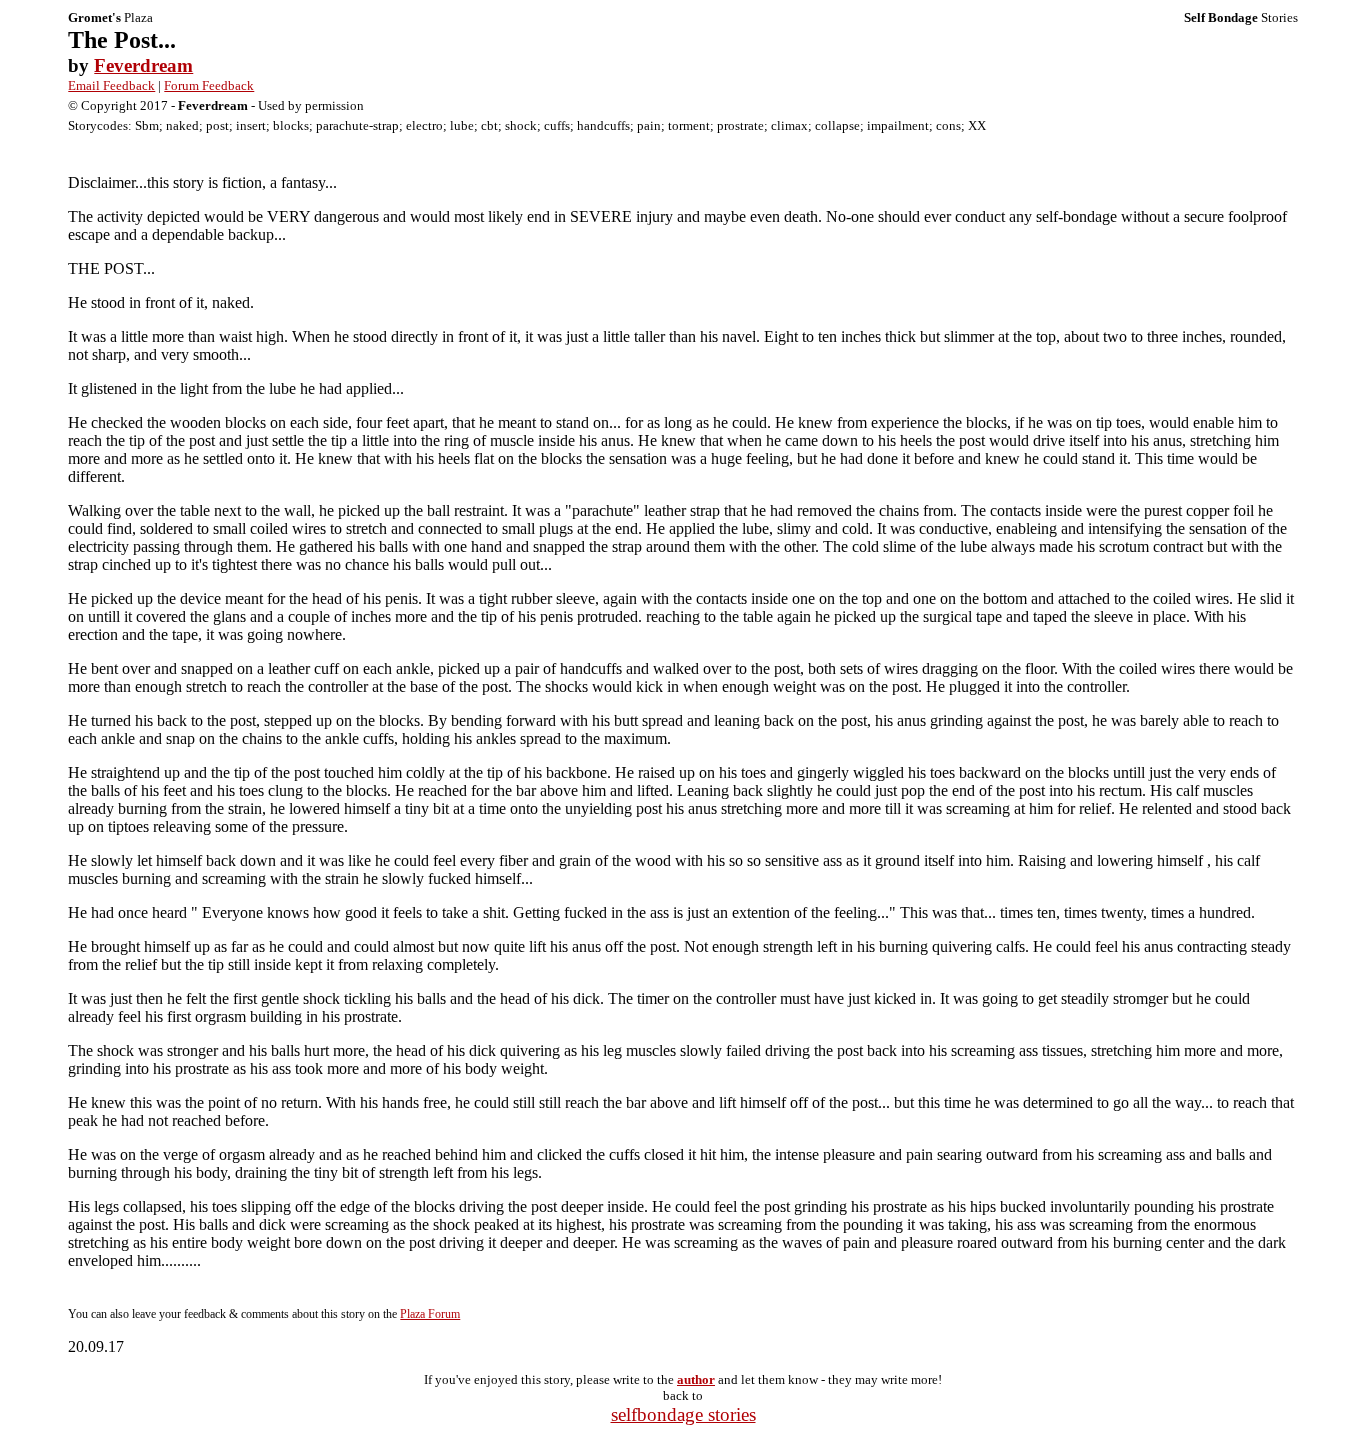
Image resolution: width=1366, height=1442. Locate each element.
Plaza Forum (430, 1314)
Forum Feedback (209, 85)
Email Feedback (111, 85)
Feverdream (143, 65)
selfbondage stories (683, 1414)
